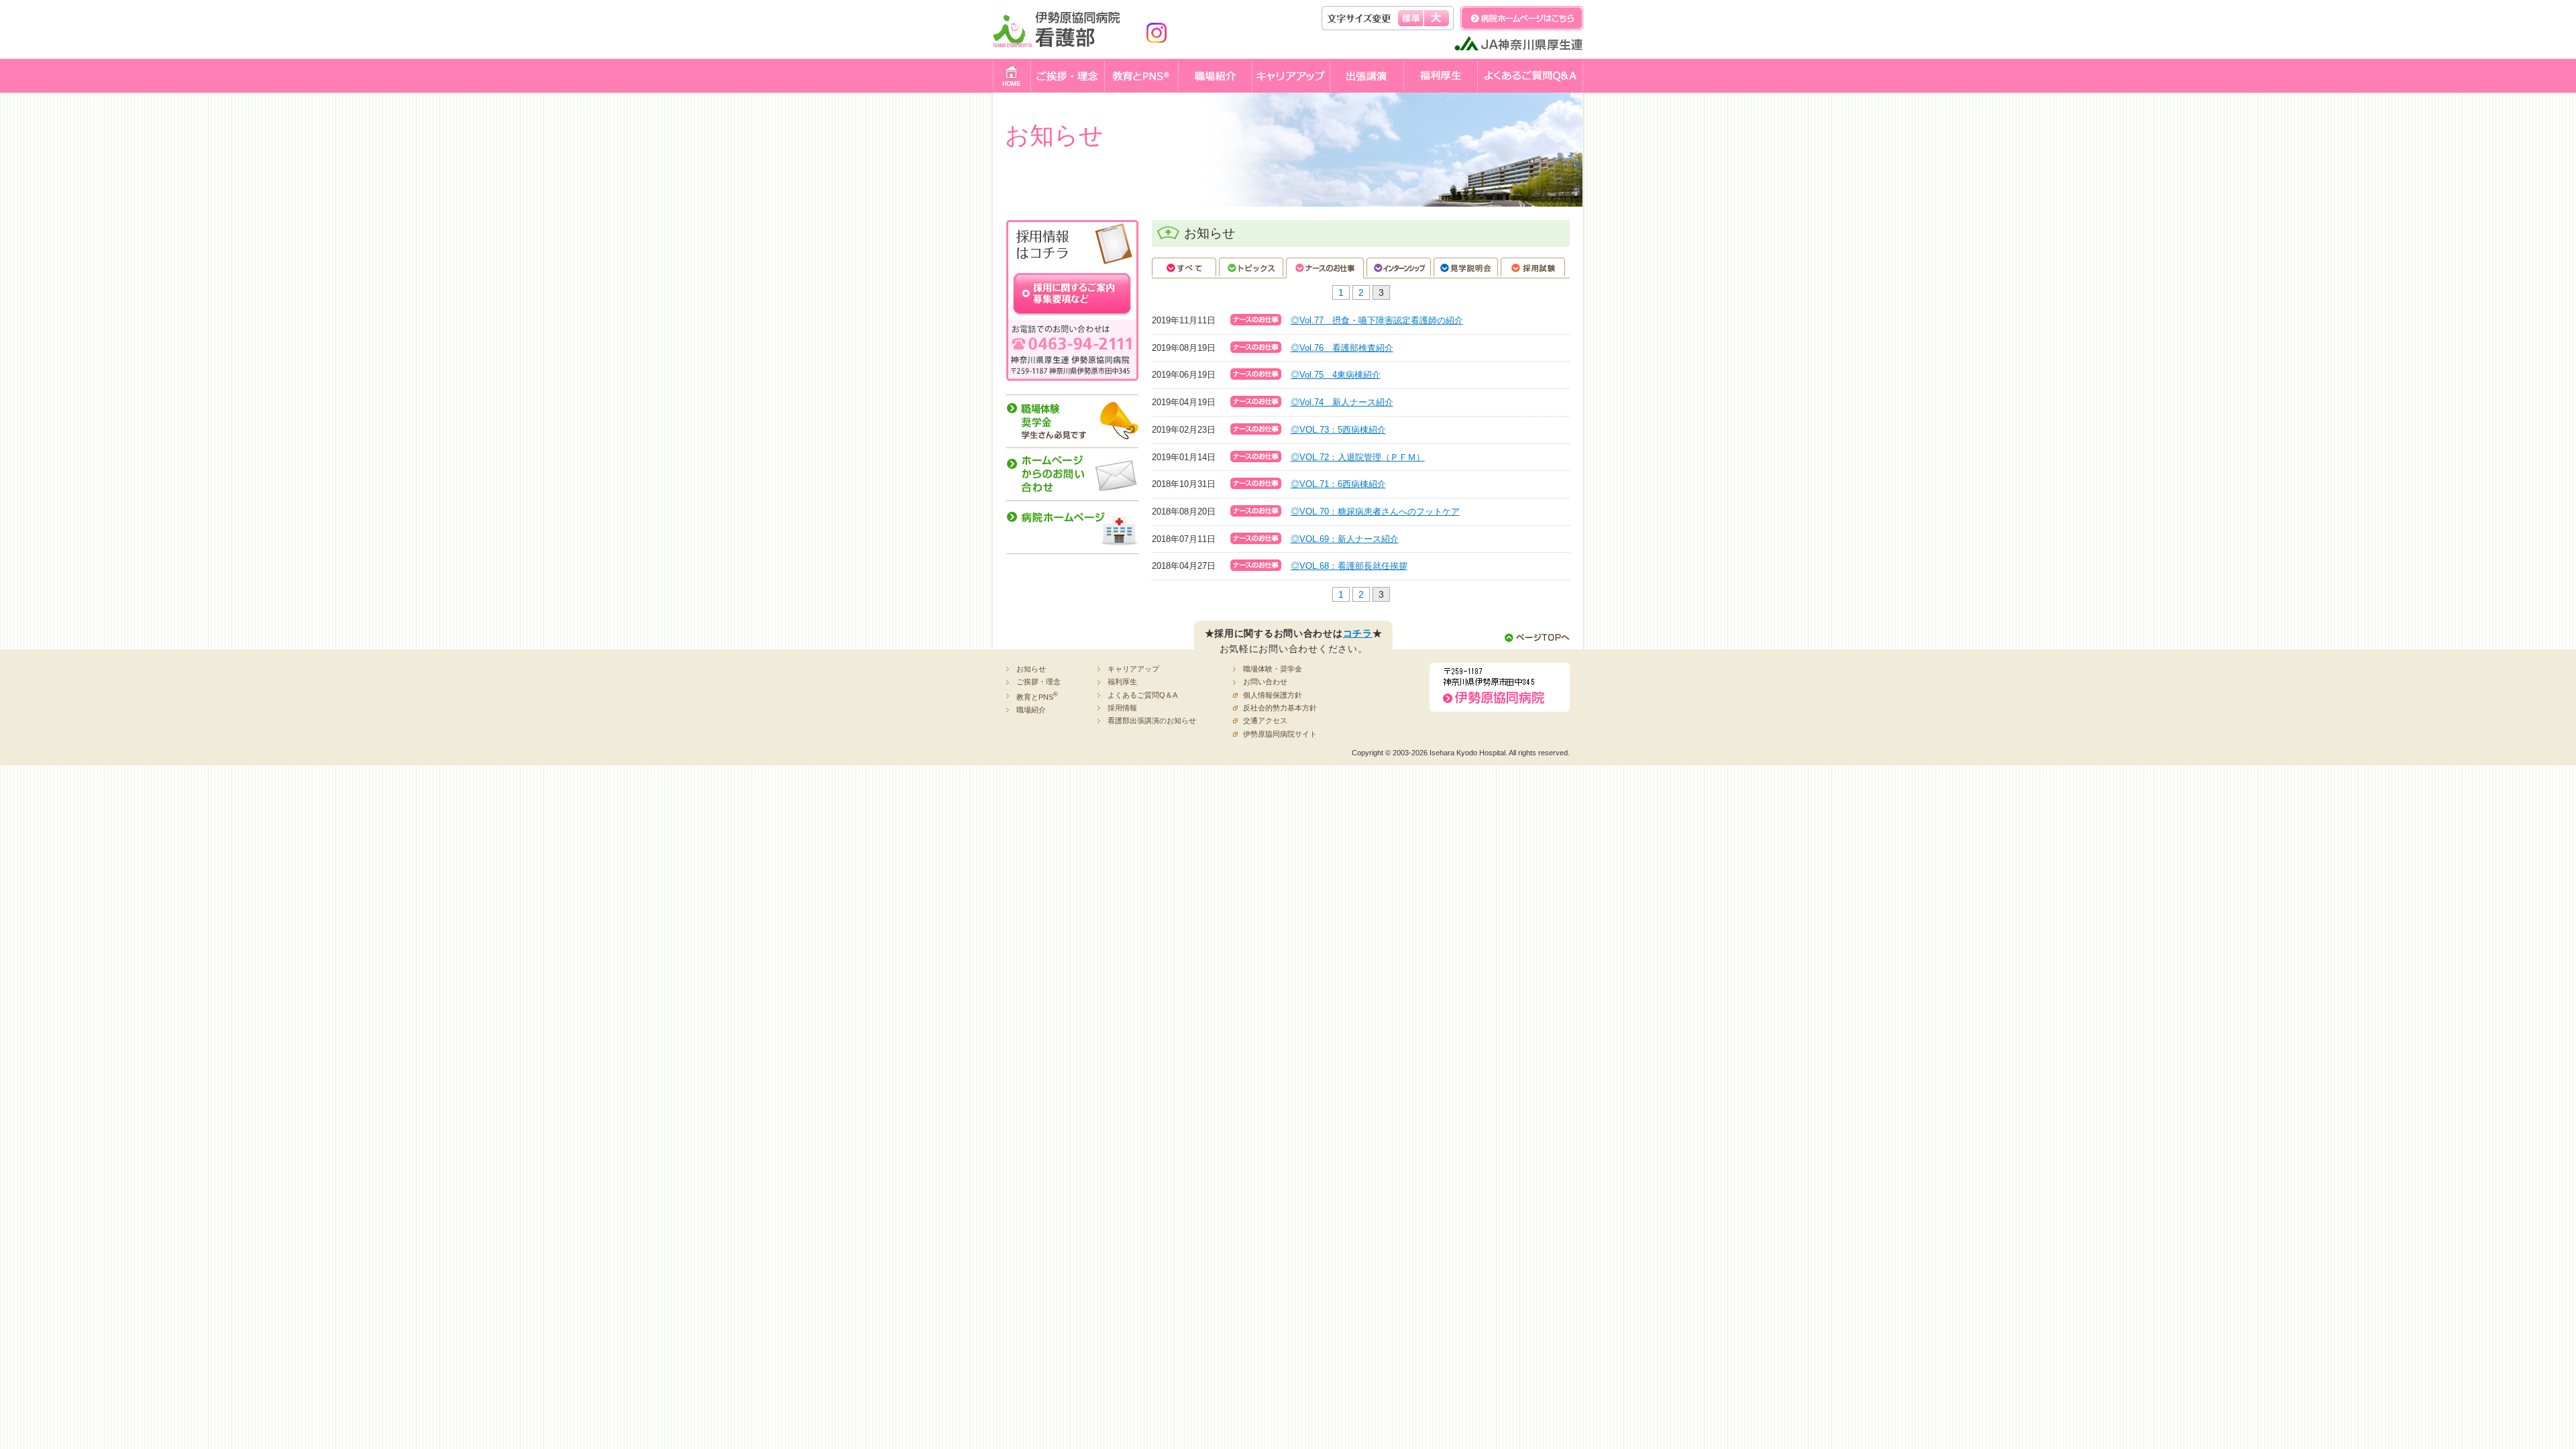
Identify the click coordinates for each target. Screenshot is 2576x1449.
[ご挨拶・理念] (1067, 85)
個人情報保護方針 (1273, 695)
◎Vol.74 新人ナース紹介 (1342, 402)
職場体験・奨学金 (1273, 669)
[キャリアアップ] (1291, 85)
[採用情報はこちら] (1072, 258)
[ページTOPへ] (1537, 637)
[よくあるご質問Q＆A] (1530, 85)
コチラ (1358, 633)
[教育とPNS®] (1141, 85)
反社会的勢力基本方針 (1280, 708)
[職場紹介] (1215, 85)
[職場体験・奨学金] (1072, 439)
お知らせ (1031, 669)
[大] (1437, 18)
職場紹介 (1031, 710)
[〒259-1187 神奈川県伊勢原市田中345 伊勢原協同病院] (1500, 704)
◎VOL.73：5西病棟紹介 (1338, 430)
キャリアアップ (1133, 669)
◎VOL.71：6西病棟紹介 (1338, 484)
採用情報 (1122, 708)
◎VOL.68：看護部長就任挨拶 (1349, 566)
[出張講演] (1366, 85)
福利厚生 (1122, 682)
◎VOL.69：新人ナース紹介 (1345, 539)
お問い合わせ (1265, 682)
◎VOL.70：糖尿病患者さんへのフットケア (1375, 512)
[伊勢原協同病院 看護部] (1063, 45)
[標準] (1410, 18)
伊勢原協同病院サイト (1280, 734)
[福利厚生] (1440, 85)
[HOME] (1012, 85)
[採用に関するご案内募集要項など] (1072, 373)
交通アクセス (1265, 720)
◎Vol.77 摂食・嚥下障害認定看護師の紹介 (1377, 320)
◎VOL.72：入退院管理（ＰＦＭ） (1358, 457)
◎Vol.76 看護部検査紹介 (1342, 348)
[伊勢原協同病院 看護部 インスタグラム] (1157, 45)
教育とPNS (1037, 696)
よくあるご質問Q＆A (1142, 695)
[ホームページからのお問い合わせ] (1072, 492)
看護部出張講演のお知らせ (1152, 720)
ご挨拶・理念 (1038, 682)
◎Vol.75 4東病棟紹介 (1336, 375)
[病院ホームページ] (1072, 546)
